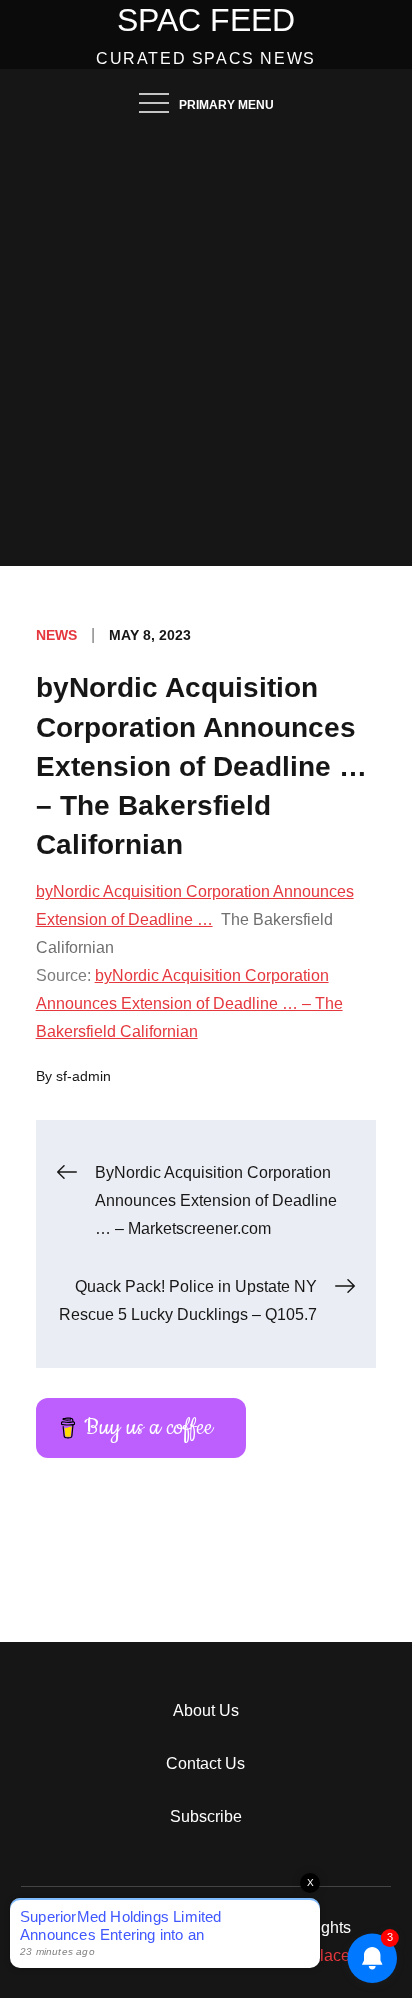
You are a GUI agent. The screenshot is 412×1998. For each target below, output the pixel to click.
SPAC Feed (206, 20)
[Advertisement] (206, 350)
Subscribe (206, 1816)
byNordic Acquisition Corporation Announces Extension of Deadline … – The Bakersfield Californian (189, 1003)
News (56, 635)
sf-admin (83, 1076)
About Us (206, 1710)
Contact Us (205, 1763)
